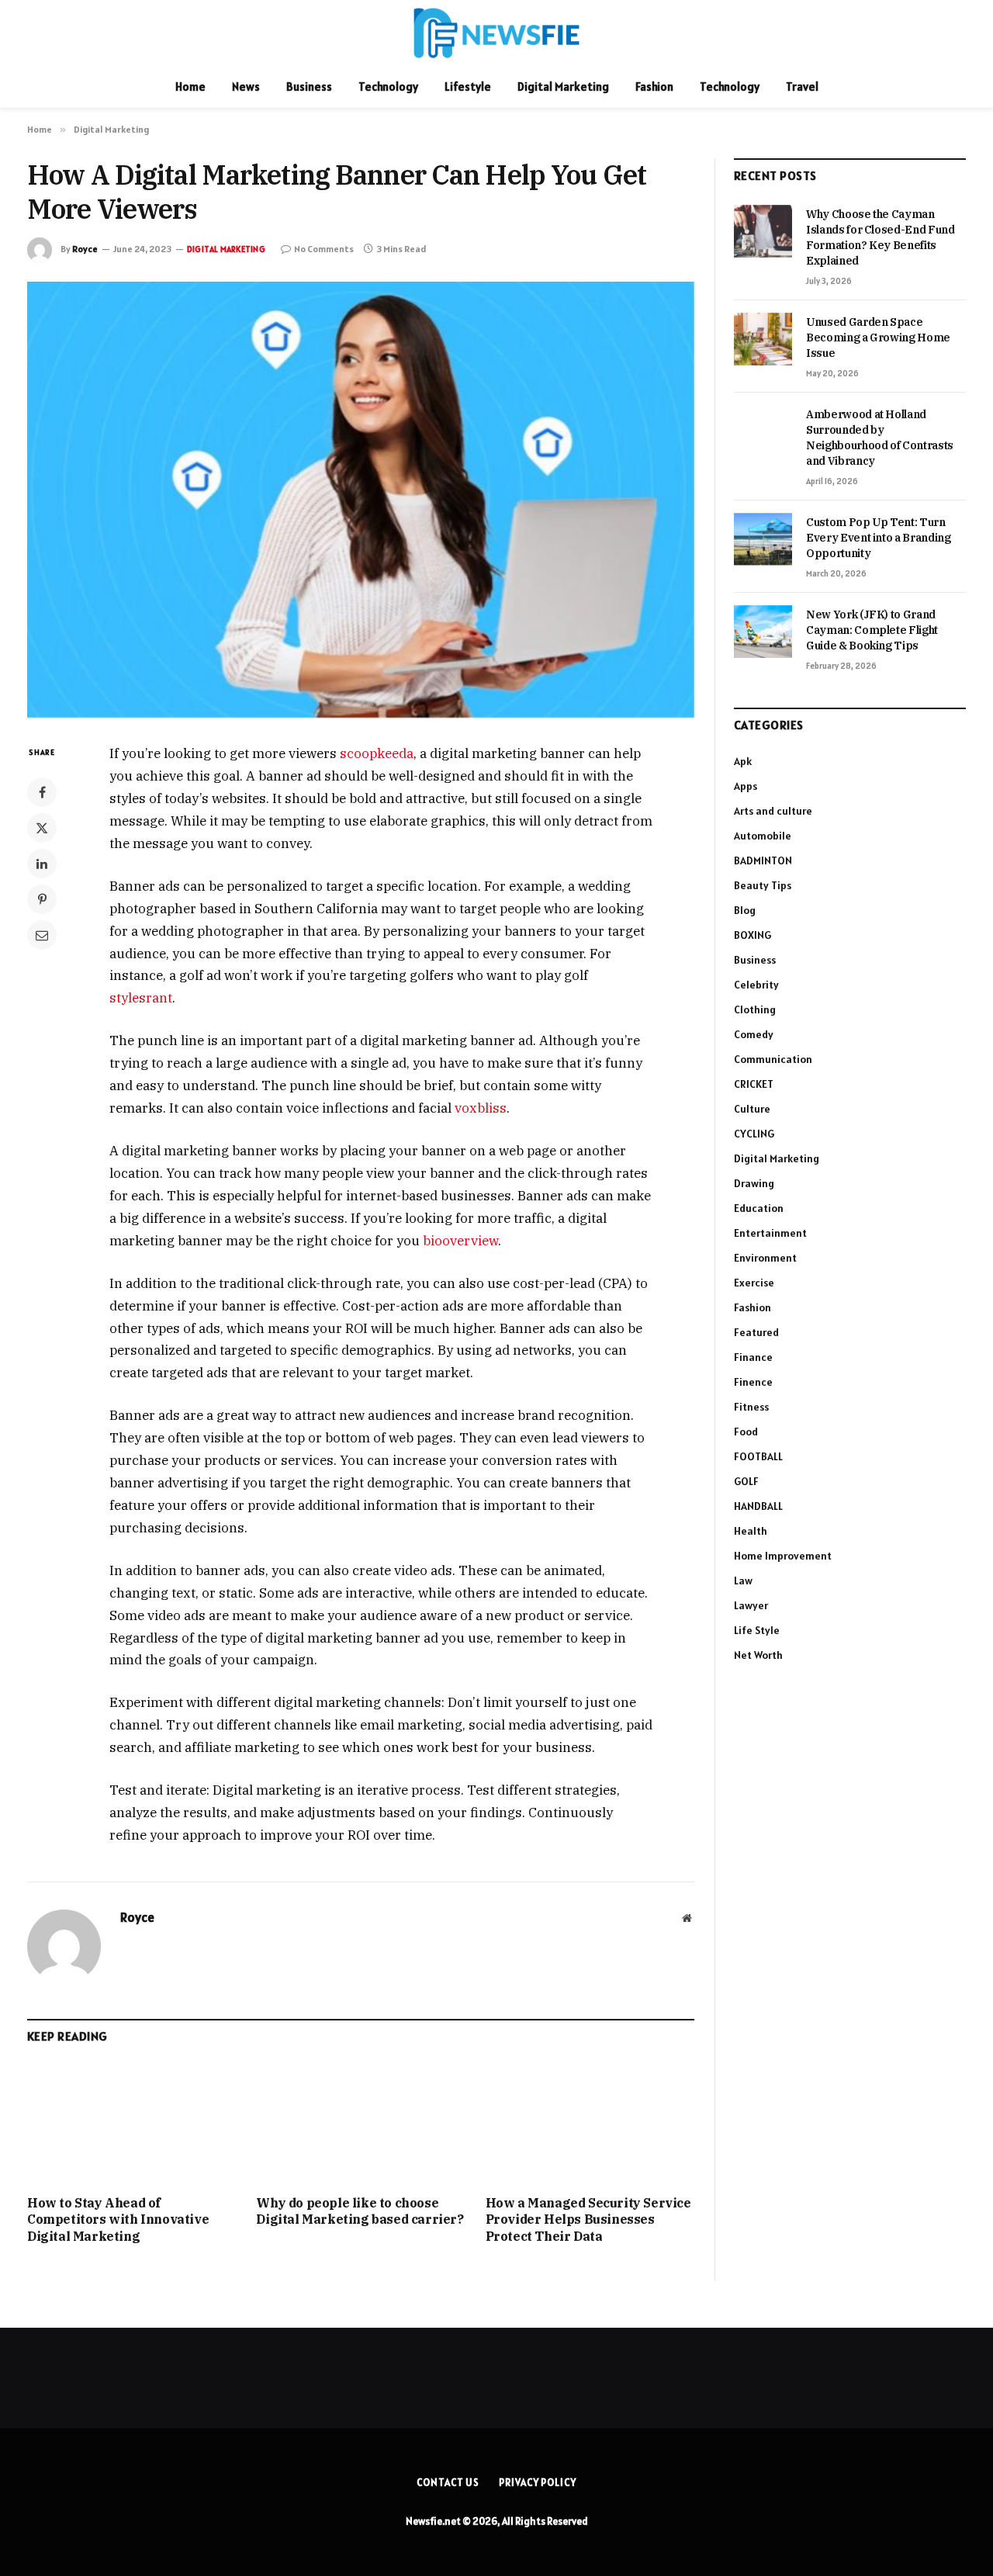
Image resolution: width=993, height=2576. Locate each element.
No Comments (324, 249)
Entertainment (770, 1233)
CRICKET (754, 1084)
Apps (746, 786)
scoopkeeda (377, 753)
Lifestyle (468, 87)
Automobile (763, 836)
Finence (753, 1382)
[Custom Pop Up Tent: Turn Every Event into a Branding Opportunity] (763, 539)
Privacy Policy (538, 2483)
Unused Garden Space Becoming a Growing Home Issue (878, 338)
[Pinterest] (42, 899)
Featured (756, 1332)
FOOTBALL (758, 1456)
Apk (743, 761)
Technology (388, 87)
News (246, 87)
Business (309, 87)
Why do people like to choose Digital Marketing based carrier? (360, 2211)
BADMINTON (763, 860)
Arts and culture (773, 811)
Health (751, 1531)
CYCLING (754, 1134)
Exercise (754, 1283)
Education (759, 1208)
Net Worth (758, 1655)
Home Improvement (783, 1556)
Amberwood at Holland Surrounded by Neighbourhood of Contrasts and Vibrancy (880, 438)
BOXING (753, 935)
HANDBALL (758, 1506)
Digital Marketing (563, 87)
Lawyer (751, 1605)
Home (190, 87)
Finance (753, 1357)
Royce (85, 249)
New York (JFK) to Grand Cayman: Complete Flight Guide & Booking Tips (872, 630)
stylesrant (141, 998)
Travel (802, 87)
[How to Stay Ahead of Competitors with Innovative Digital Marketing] (131, 2123)
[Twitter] (42, 828)
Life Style (757, 1630)
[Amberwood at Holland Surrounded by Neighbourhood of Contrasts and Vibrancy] (763, 431)
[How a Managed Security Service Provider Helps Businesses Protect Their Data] (590, 2123)
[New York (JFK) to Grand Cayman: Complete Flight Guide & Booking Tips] (763, 632)
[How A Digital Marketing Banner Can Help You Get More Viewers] (361, 500)
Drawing (754, 1183)
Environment (765, 1258)
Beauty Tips (763, 885)
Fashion (654, 87)
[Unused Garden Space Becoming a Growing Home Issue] (763, 339)
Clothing (755, 1009)
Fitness (751, 1407)
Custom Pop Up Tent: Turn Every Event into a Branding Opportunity (879, 538)
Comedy (754, 1034)
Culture (752, 1109)
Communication (773, 1059)
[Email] (42, 935)
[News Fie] (496, 33)
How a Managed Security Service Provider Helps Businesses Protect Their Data (588, 2220)
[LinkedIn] (42, 864)
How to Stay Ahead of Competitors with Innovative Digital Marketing (118, 2220)
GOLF (746, 1481)
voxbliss (481, 1108)
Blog (745, 910)
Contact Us (448, 2483)
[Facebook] (42, 792)
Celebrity (756, 985)
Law (743, 1581)
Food (746, 1432)
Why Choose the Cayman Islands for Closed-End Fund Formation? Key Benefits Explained (881, 237)
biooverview (460, 1241)
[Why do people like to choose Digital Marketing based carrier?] (360, 2123)
